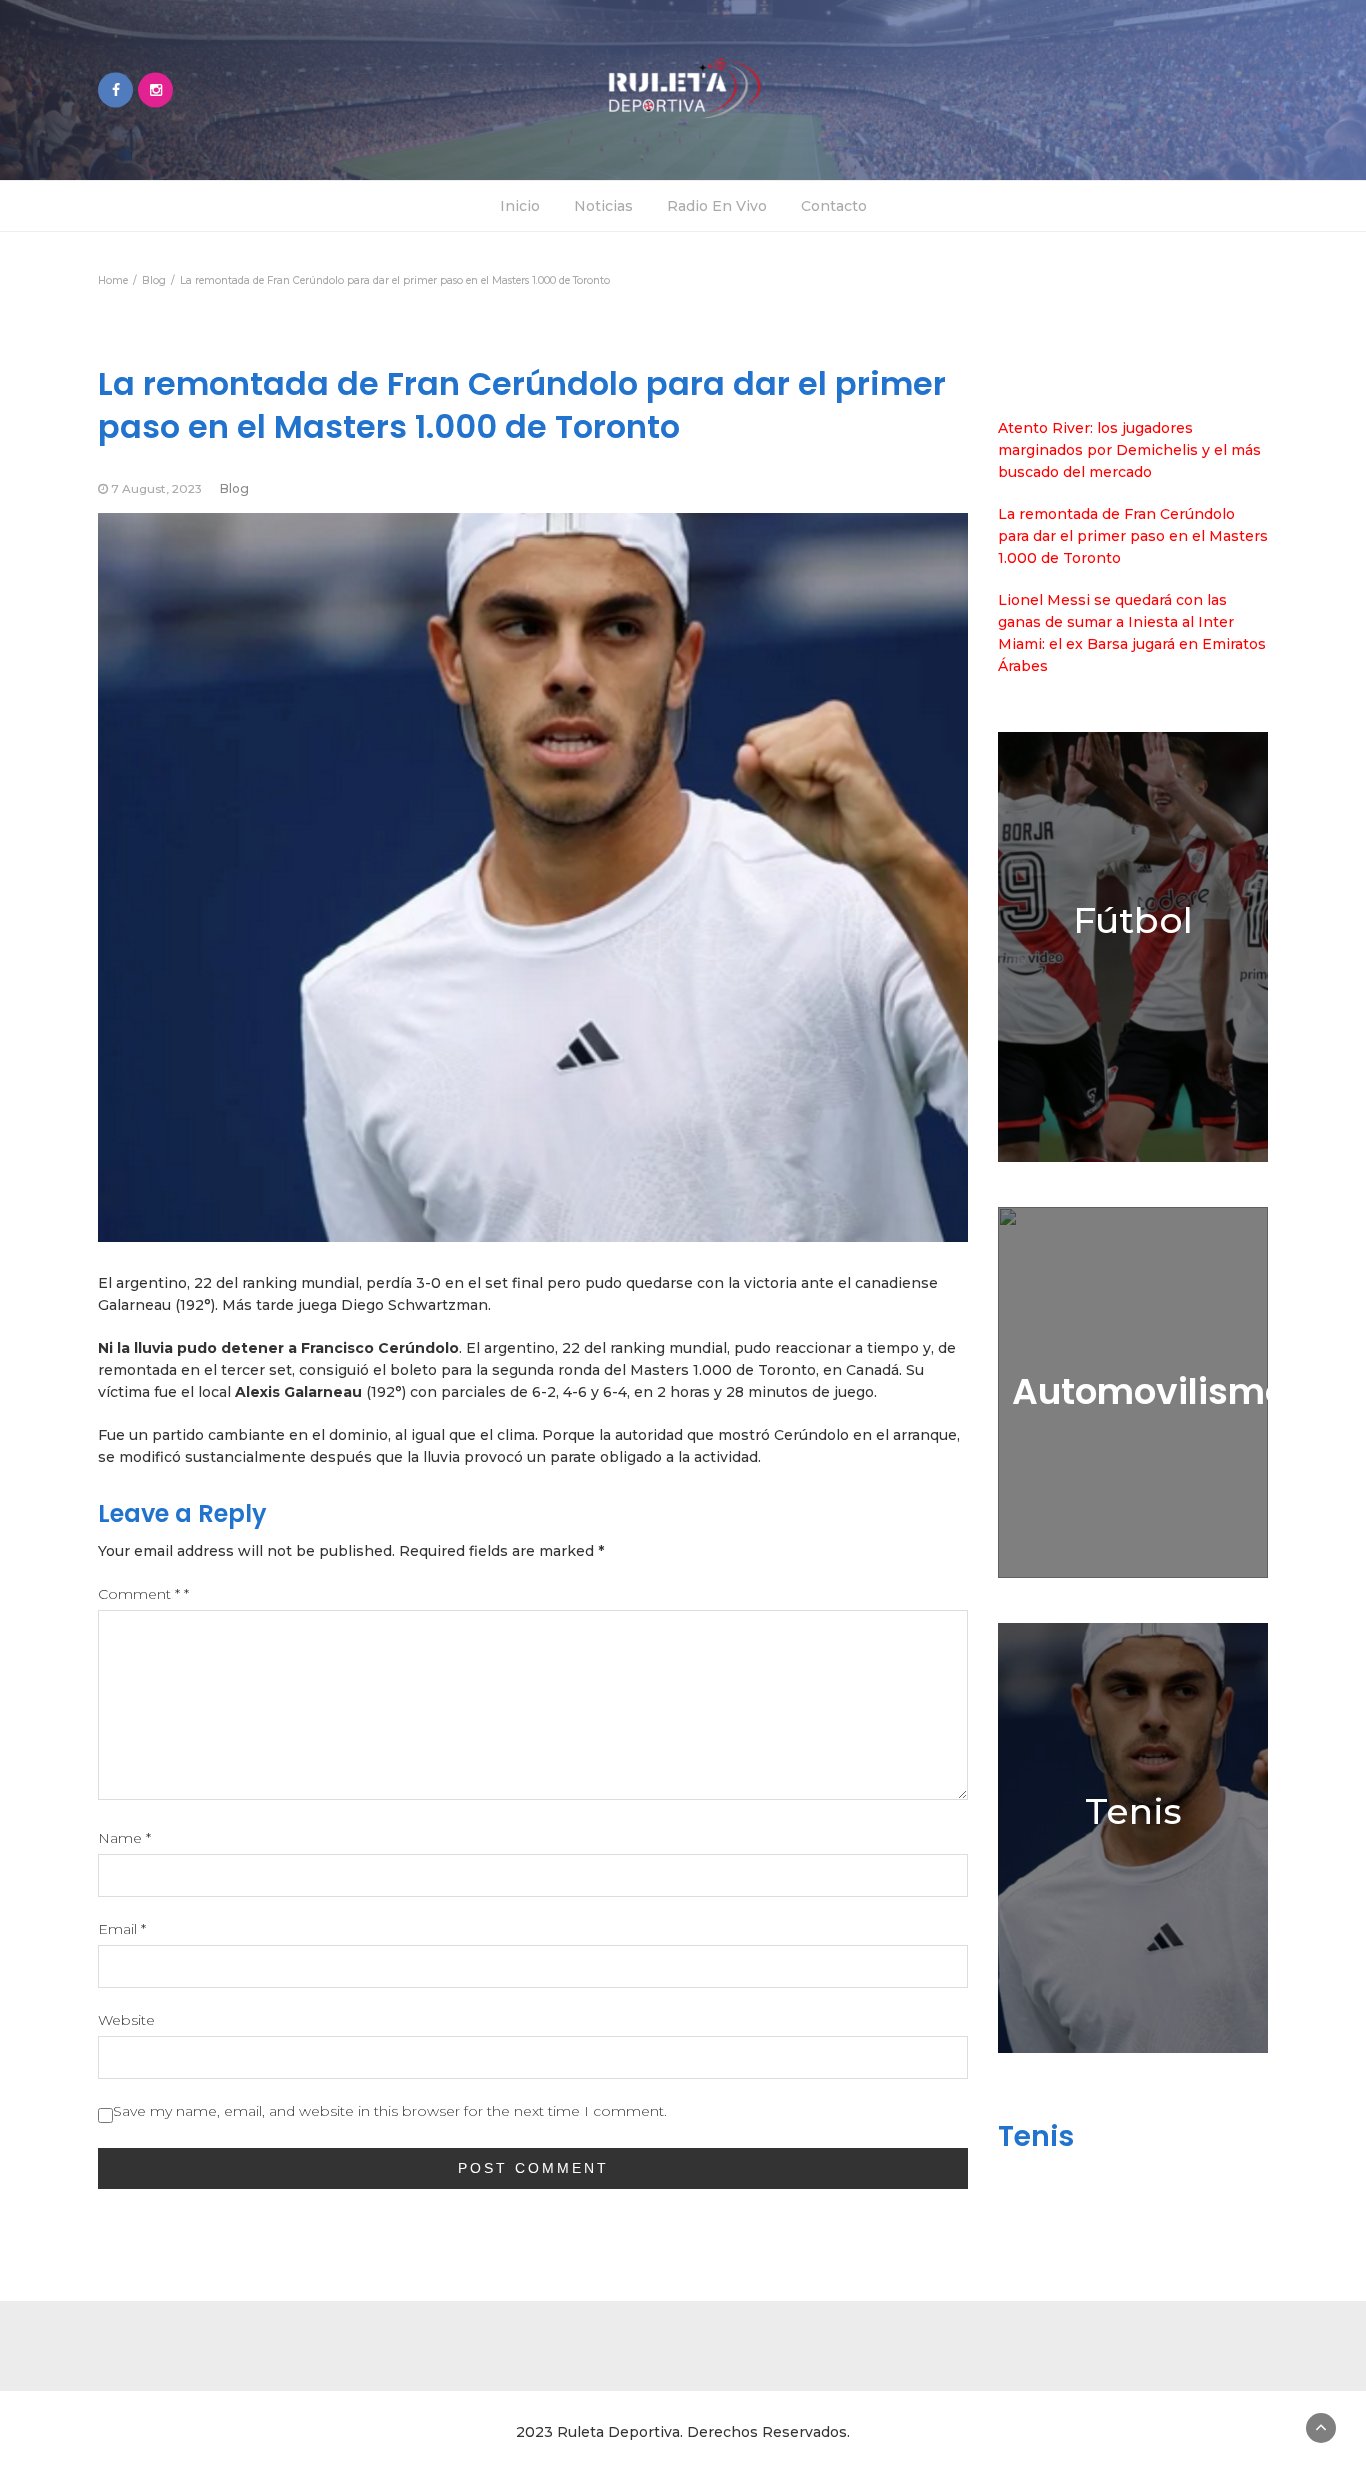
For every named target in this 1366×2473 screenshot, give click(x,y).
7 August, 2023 (156, 488)
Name (124, 1838)
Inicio (520, 206)
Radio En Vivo (717, 206)
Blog (234, 488)
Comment (143, 1594)
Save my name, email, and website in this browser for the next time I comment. (390, 2111)
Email (122, 1929)
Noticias (603, 206)
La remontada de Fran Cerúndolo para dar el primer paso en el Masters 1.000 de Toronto (1133, 536)
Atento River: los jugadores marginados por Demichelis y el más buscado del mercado (1129, 450)
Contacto (834, 206)
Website (126, 2020)
